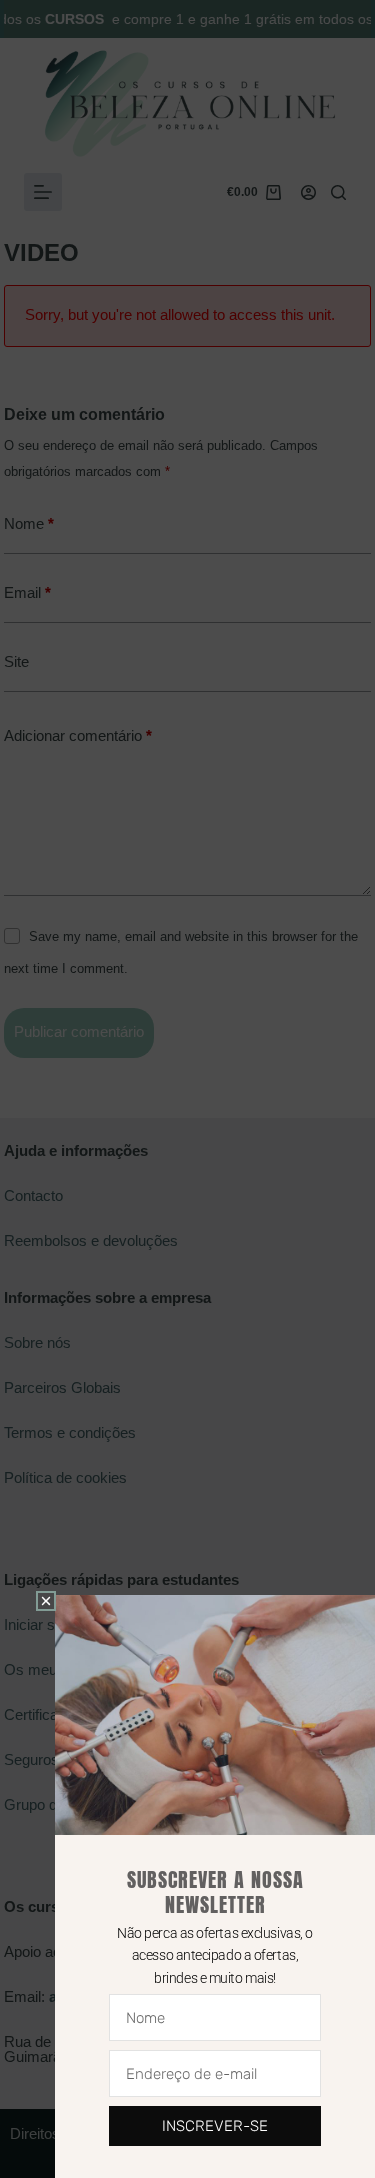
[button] (46, 1601)
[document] (187, 1089)
